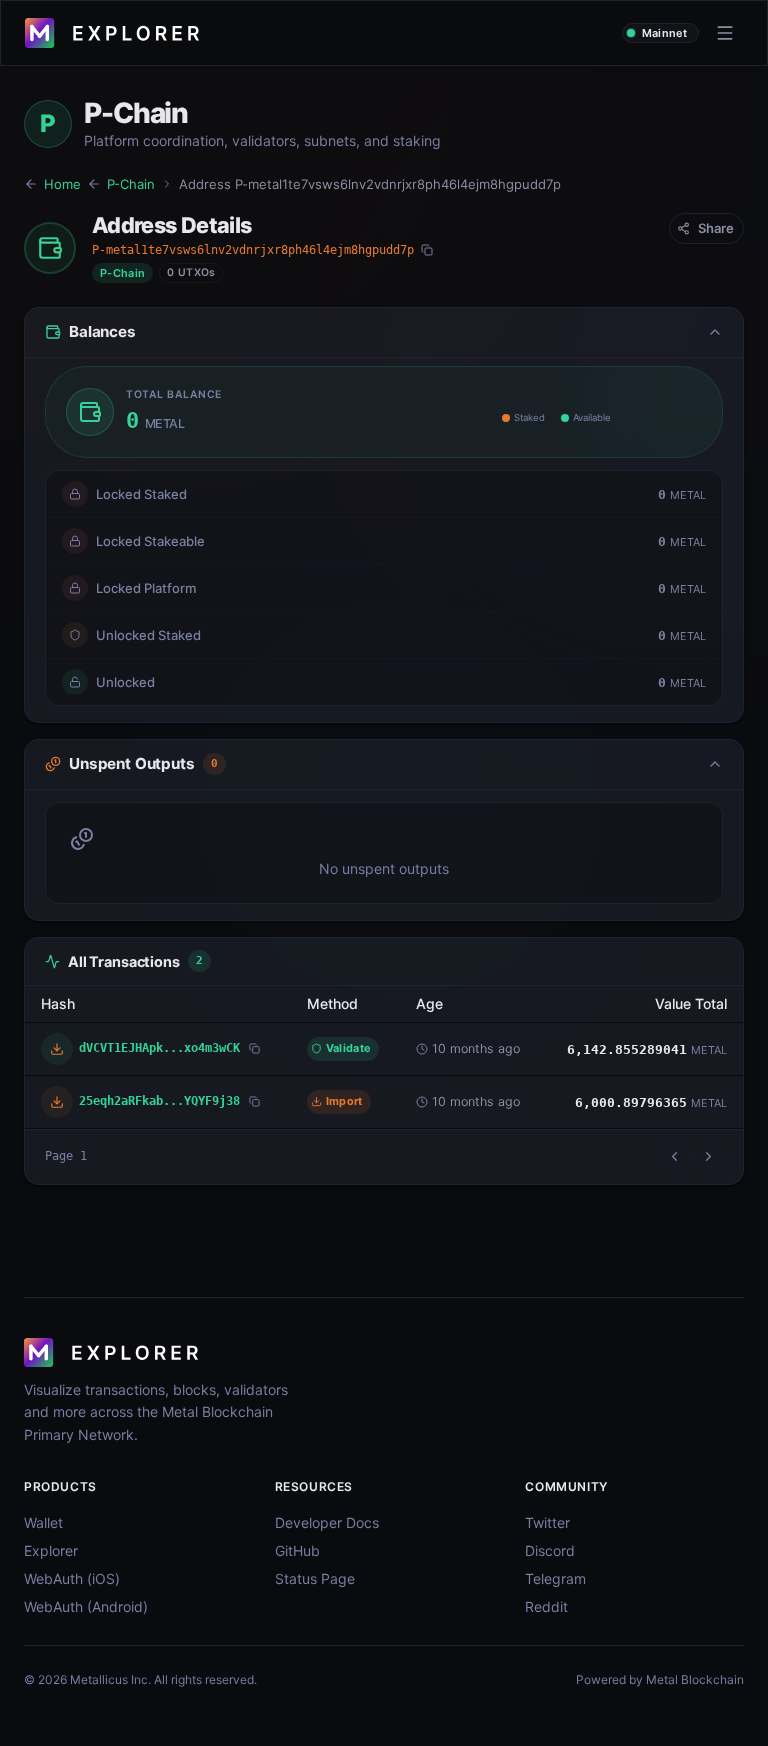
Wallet (43, 1522)
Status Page (315, 1578)
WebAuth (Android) (86, 1606)
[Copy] (427, 250)
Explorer (51, 1550)
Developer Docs (327, 1522)
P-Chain (131, 184)
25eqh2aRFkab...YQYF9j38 (159, 1100)
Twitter (547, 1522)
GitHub (297, 1550)
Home (62, 184)
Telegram (555, 1578)
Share (716, 228)
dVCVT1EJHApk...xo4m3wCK (159, 1047)
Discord (550, 1550)
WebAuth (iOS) (72, 1578)
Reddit (546, 1606)
